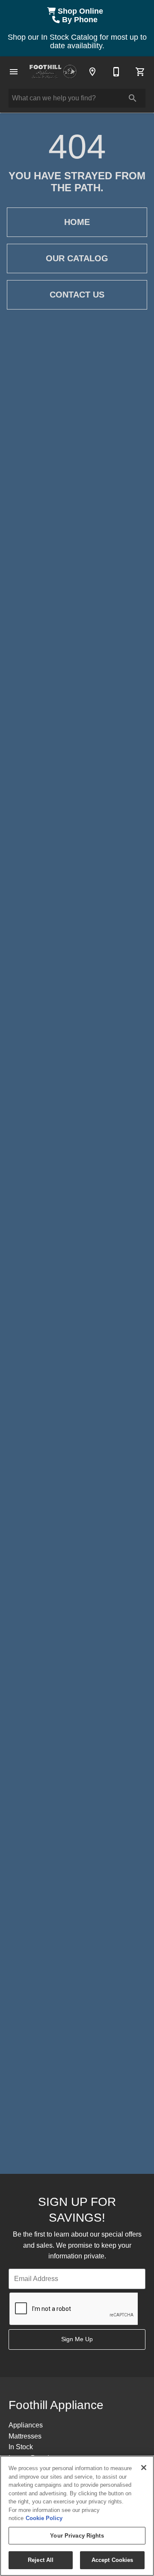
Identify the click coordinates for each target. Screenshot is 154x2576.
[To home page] (53, 72)
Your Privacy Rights (77, 2536)
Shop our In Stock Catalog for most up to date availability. (77, 41)
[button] (14, 72)
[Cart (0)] (140, 72)
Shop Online (81, 11)
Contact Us (77, 295)
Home (77, 222)
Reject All (41, 2560)
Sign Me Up (77, 2339)
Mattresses (25, 2436)
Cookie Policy (44, 2518)
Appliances (26, 2425)
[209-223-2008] (116, 72)
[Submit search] (133, 98)
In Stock (21, 2447)
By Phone (81, 20)
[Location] (92, 72)
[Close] (144, 2468)
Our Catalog (77, 258)
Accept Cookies (113, 2560)
